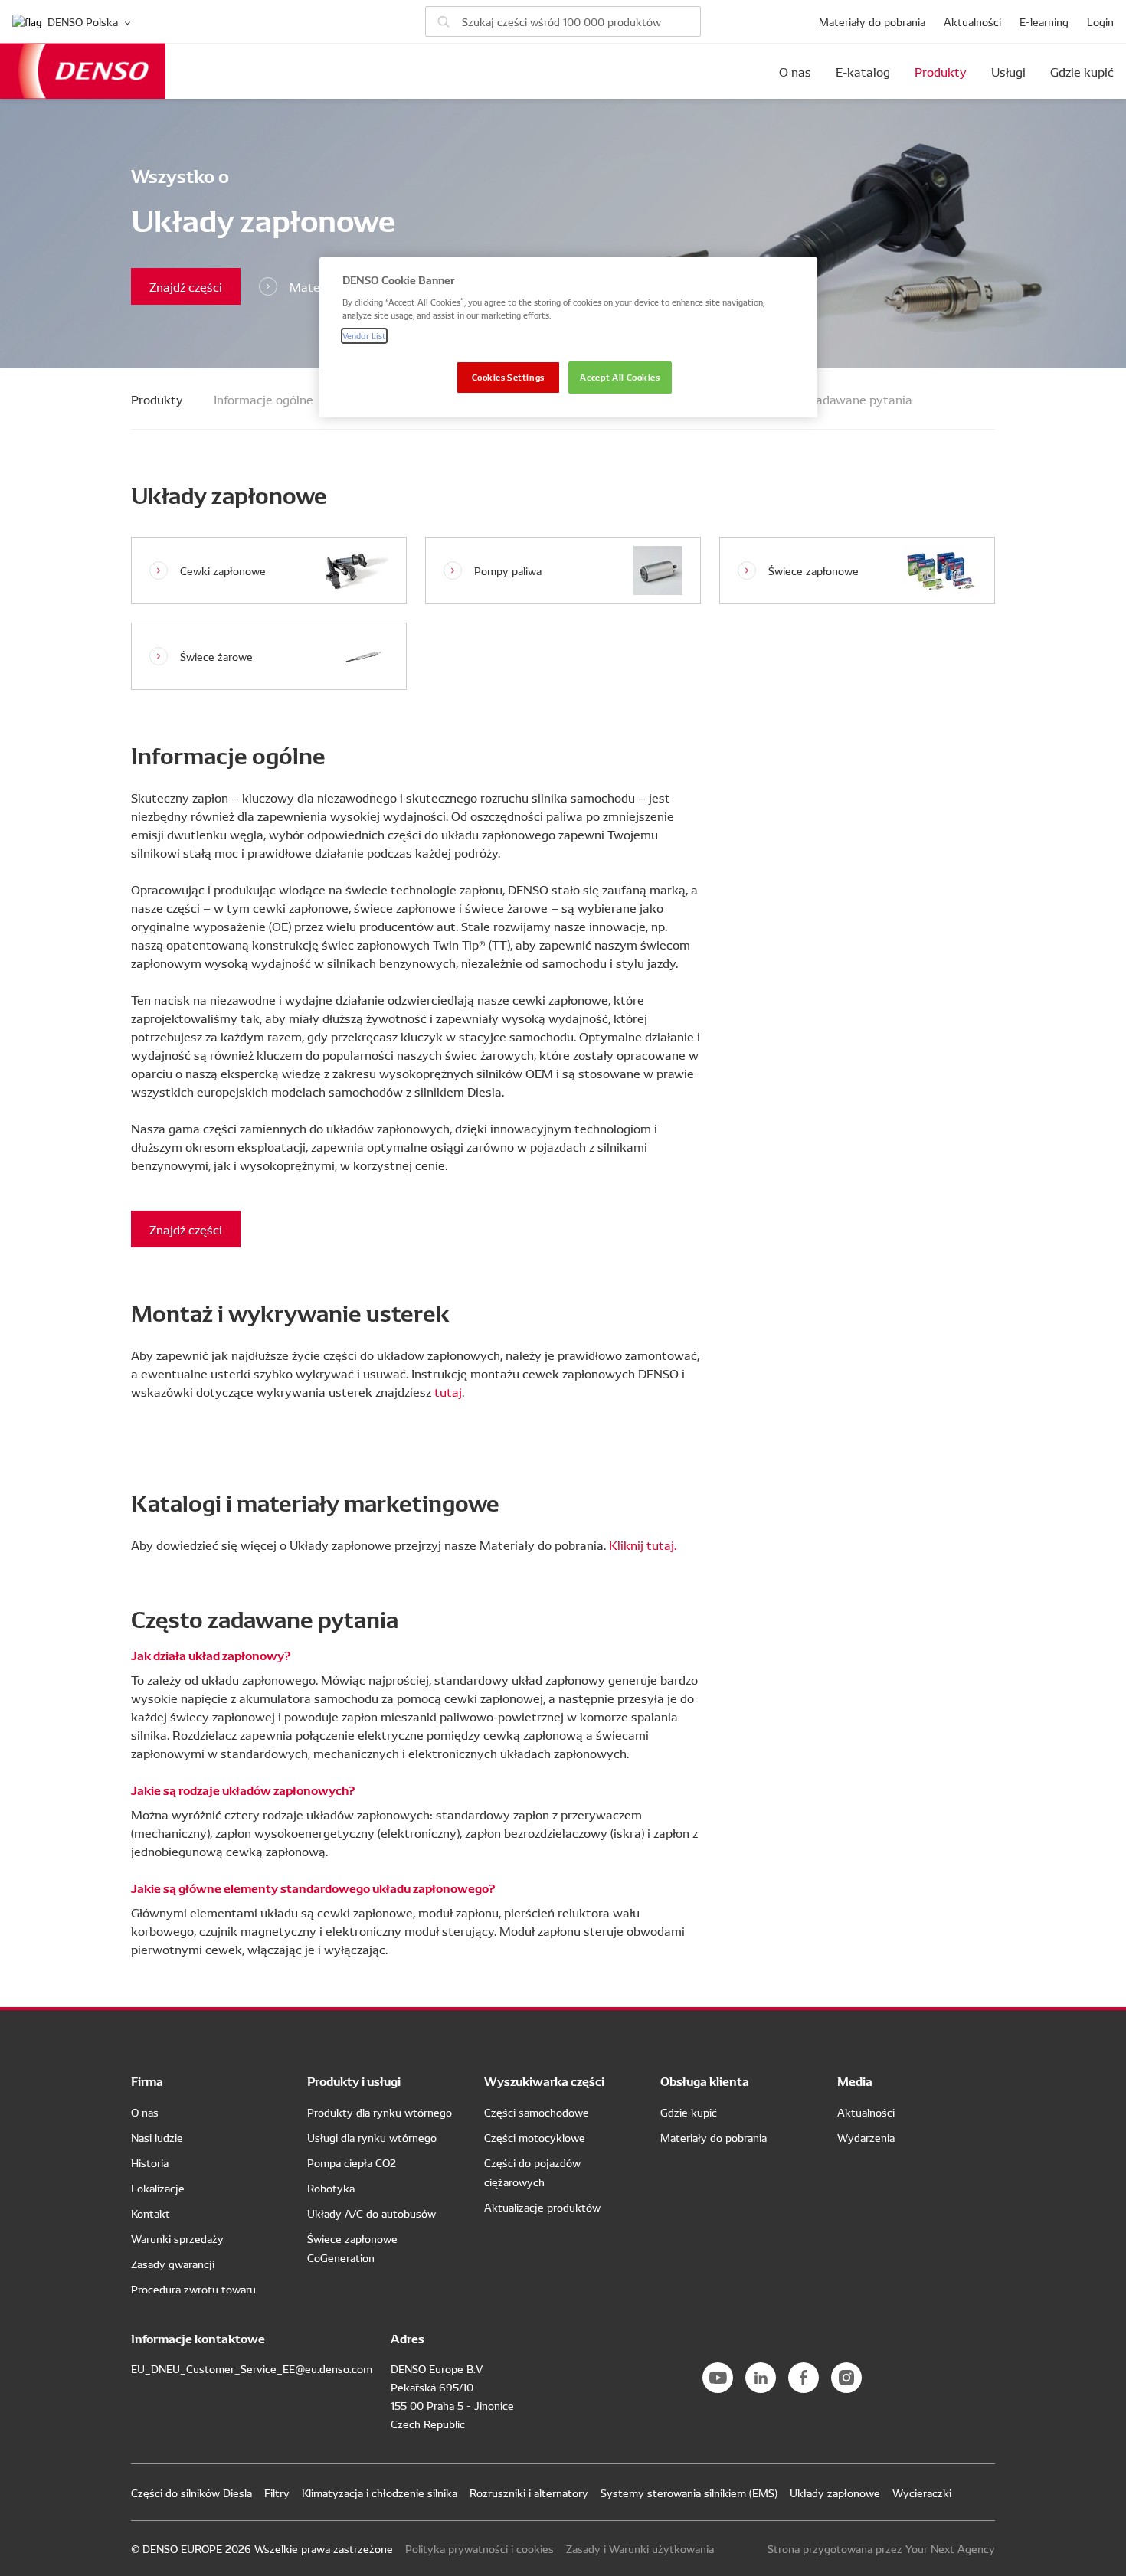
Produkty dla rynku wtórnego (380, 2112)
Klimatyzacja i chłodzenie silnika (380, 2493)
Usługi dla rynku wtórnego (372, 2137)
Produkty (941, 71)
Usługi (1008, 71)
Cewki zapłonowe (223, 570)
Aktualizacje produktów (542, 2207)
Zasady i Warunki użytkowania (640, 2548)
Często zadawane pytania (841, 399)
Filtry (277, 2493)
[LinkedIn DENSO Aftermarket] (761, 2378)
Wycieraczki (922, 2493)
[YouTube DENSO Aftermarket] (718, 2378)
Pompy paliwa (508, 570)
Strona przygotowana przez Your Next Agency (881, 2548)
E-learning (1044, 21)
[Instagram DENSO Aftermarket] (846, 2378)
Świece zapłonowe (813, 570)
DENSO (83, 71)
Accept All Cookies (620, 377)
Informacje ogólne (263, 399)
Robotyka (331, 2188)
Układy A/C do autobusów (372, 2213)
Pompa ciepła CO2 (352, 2162)
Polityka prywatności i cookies (480, 2548)
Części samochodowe (537, 2112)
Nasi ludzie (157, 2137)
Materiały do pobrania (872, 21)
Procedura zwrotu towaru (193, 2289)
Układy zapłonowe (835, 2493)
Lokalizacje (158, 2188)
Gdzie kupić (1082, 71)
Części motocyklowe (535, 2137)
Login (1100, 21)
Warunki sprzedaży (177, 2238)
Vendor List (364, 335)
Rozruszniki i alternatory (529, 2493)
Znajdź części (186, 286)
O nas (795, 71)
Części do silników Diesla (191, 2493)
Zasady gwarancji (173, 2264)
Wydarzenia (866, 2137)
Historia (150, 2162)
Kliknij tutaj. (643, 1545)
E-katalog (863, 71)
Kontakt (151, 2213)
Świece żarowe (216, 656)
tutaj (448, 1391)
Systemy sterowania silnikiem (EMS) (689, 2493)
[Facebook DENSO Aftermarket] (804, 2378)
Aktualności (972, 21)
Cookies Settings (508, 377)
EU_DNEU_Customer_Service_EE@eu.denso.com (252, 2368)
